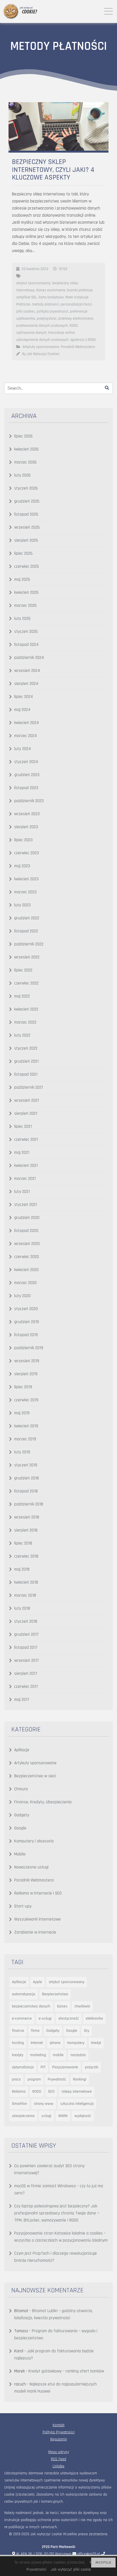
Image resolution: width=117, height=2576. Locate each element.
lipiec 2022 (23, 970)
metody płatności (45, 304)
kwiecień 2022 (26, 1009)
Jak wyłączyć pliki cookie (71, 2569)
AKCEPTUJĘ (103, 2563)
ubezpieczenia (23, 2116)
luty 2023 (22, 905)
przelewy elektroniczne (76, 319)
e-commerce (22, 2018)
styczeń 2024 (26, 762)
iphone (55, 2043)
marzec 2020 (25, 1283)
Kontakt (58, 2425)
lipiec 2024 (24, 697)
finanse (18, 2031)
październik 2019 (29, 1348)
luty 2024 (23, 749)
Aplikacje (22, 1750)
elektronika (94, 2018)
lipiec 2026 (23, 436)
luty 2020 (22, 1296)
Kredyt (96, 2043)
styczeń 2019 (26, 1465)
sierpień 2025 (26, 540)
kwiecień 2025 (26, 592)
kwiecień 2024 (27, 723)
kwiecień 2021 (26, 1166)
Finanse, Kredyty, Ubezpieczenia (43, 1802)
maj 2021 (22, 1153)
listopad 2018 (26, 1491)
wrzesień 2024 (27, 671)
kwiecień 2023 (26, 879)
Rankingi (80, 2079)
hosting (18, 2043)
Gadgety (22, 1815)
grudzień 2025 (27, 501)
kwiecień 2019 (26, 1426)
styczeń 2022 (26, 1048)
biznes (62, 2006)
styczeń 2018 (26, 1621)
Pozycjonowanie (65, 2067)
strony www (44, 2104)
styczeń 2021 (26, 1205)
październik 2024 (29, 658)
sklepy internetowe (77, 2092)
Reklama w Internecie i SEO (38, 1893)
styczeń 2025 (26, 632)
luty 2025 (22, 619)
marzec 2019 (25, 1439)
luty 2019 (22, 1452)
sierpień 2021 (26, 1113)
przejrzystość (47, 319)
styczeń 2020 (26, 1309)
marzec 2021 (25, 1179)
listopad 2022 (26, 931)
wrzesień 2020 (27, 1244)
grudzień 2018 (27, 1478)
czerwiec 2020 (27, 1257)
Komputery (76, 2043)
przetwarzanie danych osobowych (42, 326)
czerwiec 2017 (26, 1687)
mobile (58, 2055)
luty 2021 (22, 1192)
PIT (43, 2067)
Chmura (21, 1789)
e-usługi (45, 2018)
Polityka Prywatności (59, 2432)
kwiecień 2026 (26, 449)
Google (20, 1828)
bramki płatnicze (80, 290)
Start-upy (23, 1906)
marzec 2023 (25, 892)
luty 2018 (22, 1608)
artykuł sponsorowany (33, 283)
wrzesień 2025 (27, 527)
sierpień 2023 (26, 827)
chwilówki (82, 2006)
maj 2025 (22, 579)
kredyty (18, 2055)
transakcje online (61, 333)
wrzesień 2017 (27, 1660)
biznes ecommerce (51, 290)
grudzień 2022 (27, 918)
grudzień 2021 (26, 1061)
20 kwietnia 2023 (35, 269)
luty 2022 (22, 1035)
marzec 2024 (26, 736)
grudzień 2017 (26, 1634)
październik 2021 (29, 1087)
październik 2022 (29, 944)
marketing (38, 2055)
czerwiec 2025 (27, 566)
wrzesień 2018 (27, 1517)
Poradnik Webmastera (78, 347)
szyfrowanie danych (31, 333)
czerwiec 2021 (26, 1139)
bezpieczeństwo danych (31, 2006)
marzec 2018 (25, 1595)
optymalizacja (23, 2067)
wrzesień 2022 (27, 957)
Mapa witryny (59, 2452)
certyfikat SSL (27, 297)
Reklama (19, 2092)
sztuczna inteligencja (77, 2104)
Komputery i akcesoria (34, 1841)
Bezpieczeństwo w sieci (35, 1776)
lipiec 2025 (23, 553)
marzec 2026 (25, 462)
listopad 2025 (26, 514)
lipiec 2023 (23, 840)
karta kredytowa (51, 297)
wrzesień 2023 (27, 814)
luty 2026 (22, 475)
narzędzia (78, 2055)
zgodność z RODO (83, 340)
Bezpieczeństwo (55, 1994)
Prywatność (57, 2079)
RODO (74, 326)
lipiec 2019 (23, 1387)
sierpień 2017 (26, 1673)
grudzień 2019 (27, 1322)
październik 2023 (29, 801)
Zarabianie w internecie (35, 1932)
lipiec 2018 (23, 1543)
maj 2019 (22, 1413)
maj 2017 (22, 1700)
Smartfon (19, 2104)
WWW (63, 2116)
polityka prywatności (52, 311)
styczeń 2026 (26, 488)
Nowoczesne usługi (31, 1867)
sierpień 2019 (26, 1374)
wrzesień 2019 (27, 1361)
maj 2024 (22, 710)
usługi (46, 2116)
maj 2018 (22, 1569)
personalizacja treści (76, 304)
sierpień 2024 (26, 684)
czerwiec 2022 (26, 983)
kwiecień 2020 (26, 1270)
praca (16, 2079)
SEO (51, 2092)
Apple (37, 1982)
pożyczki (92, 2067)
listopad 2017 (26, 1647)
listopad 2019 (26, 1335)
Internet (37, 2043)
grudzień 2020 (27, 1218)
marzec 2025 (25, 605)
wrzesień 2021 (27, 1100)
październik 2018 (29, 1504)
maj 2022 (22, 996)
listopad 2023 (26, 788)
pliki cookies (26, 311)
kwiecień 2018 (26, 1582)
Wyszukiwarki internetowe (37, 1919)
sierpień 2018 (26, 1530)
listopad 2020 (26, 1231)
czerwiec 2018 (26, 1556)
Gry (87, 2031)
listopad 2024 (26, 645)
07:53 (63, 269)
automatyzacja (24, 1994)
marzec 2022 (25, 1022)
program (34, 2079)
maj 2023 (22, 866)
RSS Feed (58, 2459)
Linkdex (58, 2466)
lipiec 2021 (23, 1126)
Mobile (20, 1854)
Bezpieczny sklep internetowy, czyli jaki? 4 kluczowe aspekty (53, 170)
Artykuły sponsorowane (41, 347)
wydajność (83, 2116)
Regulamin (59, 2439)
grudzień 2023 (27, 775)
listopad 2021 (26, 1074)
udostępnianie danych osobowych (42, 340)
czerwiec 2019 (26, 1400)
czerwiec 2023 (27, 853)
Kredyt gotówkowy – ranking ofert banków (66, 2371)
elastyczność (69, 2018)
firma (35, 2031)
